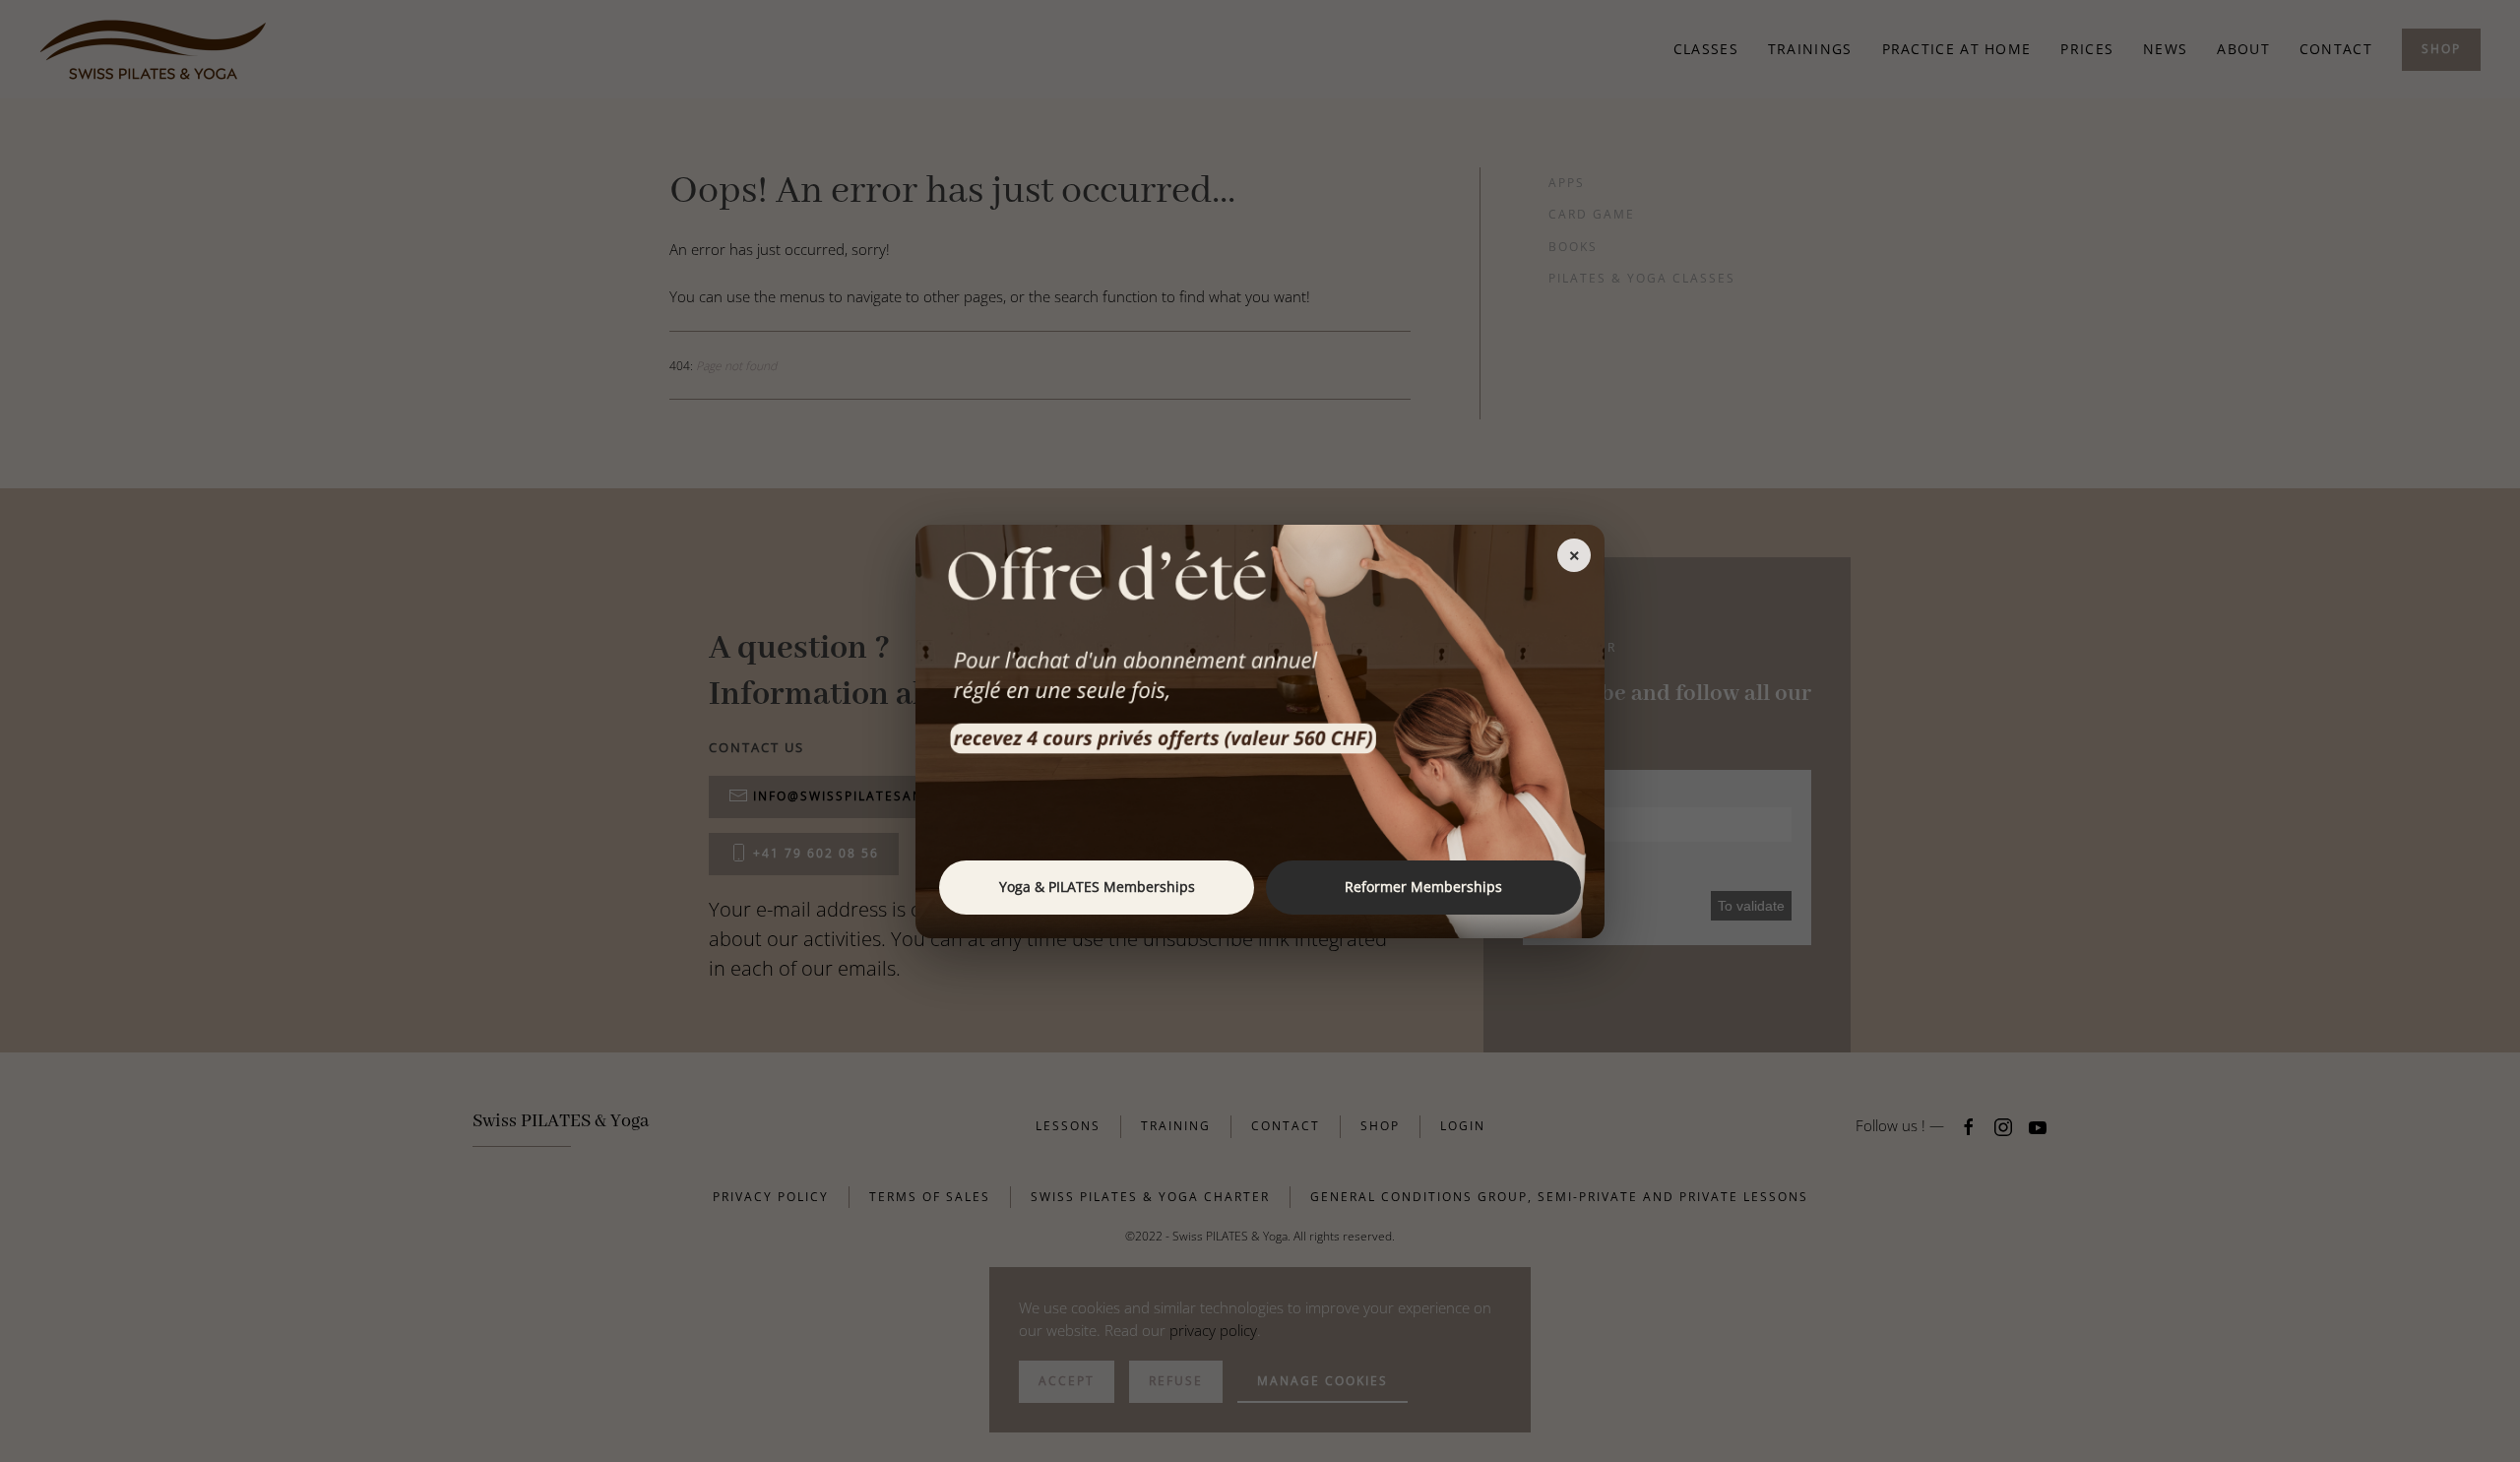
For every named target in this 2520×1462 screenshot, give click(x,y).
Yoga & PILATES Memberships (1097, 887)
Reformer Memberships (1423, 887)
